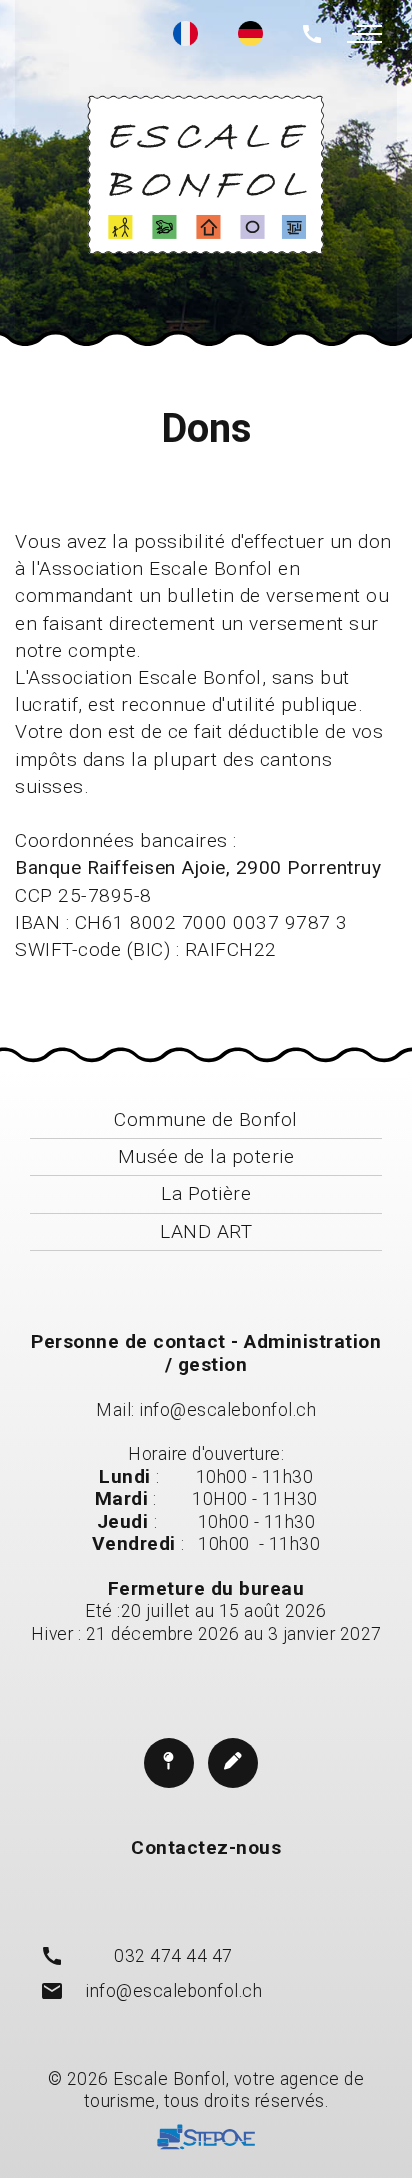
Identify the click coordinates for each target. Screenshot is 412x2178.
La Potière (206, 1193)
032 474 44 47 (173, 1956)
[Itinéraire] (169, 1763)
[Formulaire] (233, 1763)
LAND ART (206, 1231)
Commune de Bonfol (206, 1119)
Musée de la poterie (206, 1156)
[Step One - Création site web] (206, 2140)
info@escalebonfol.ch (227, 1410)
